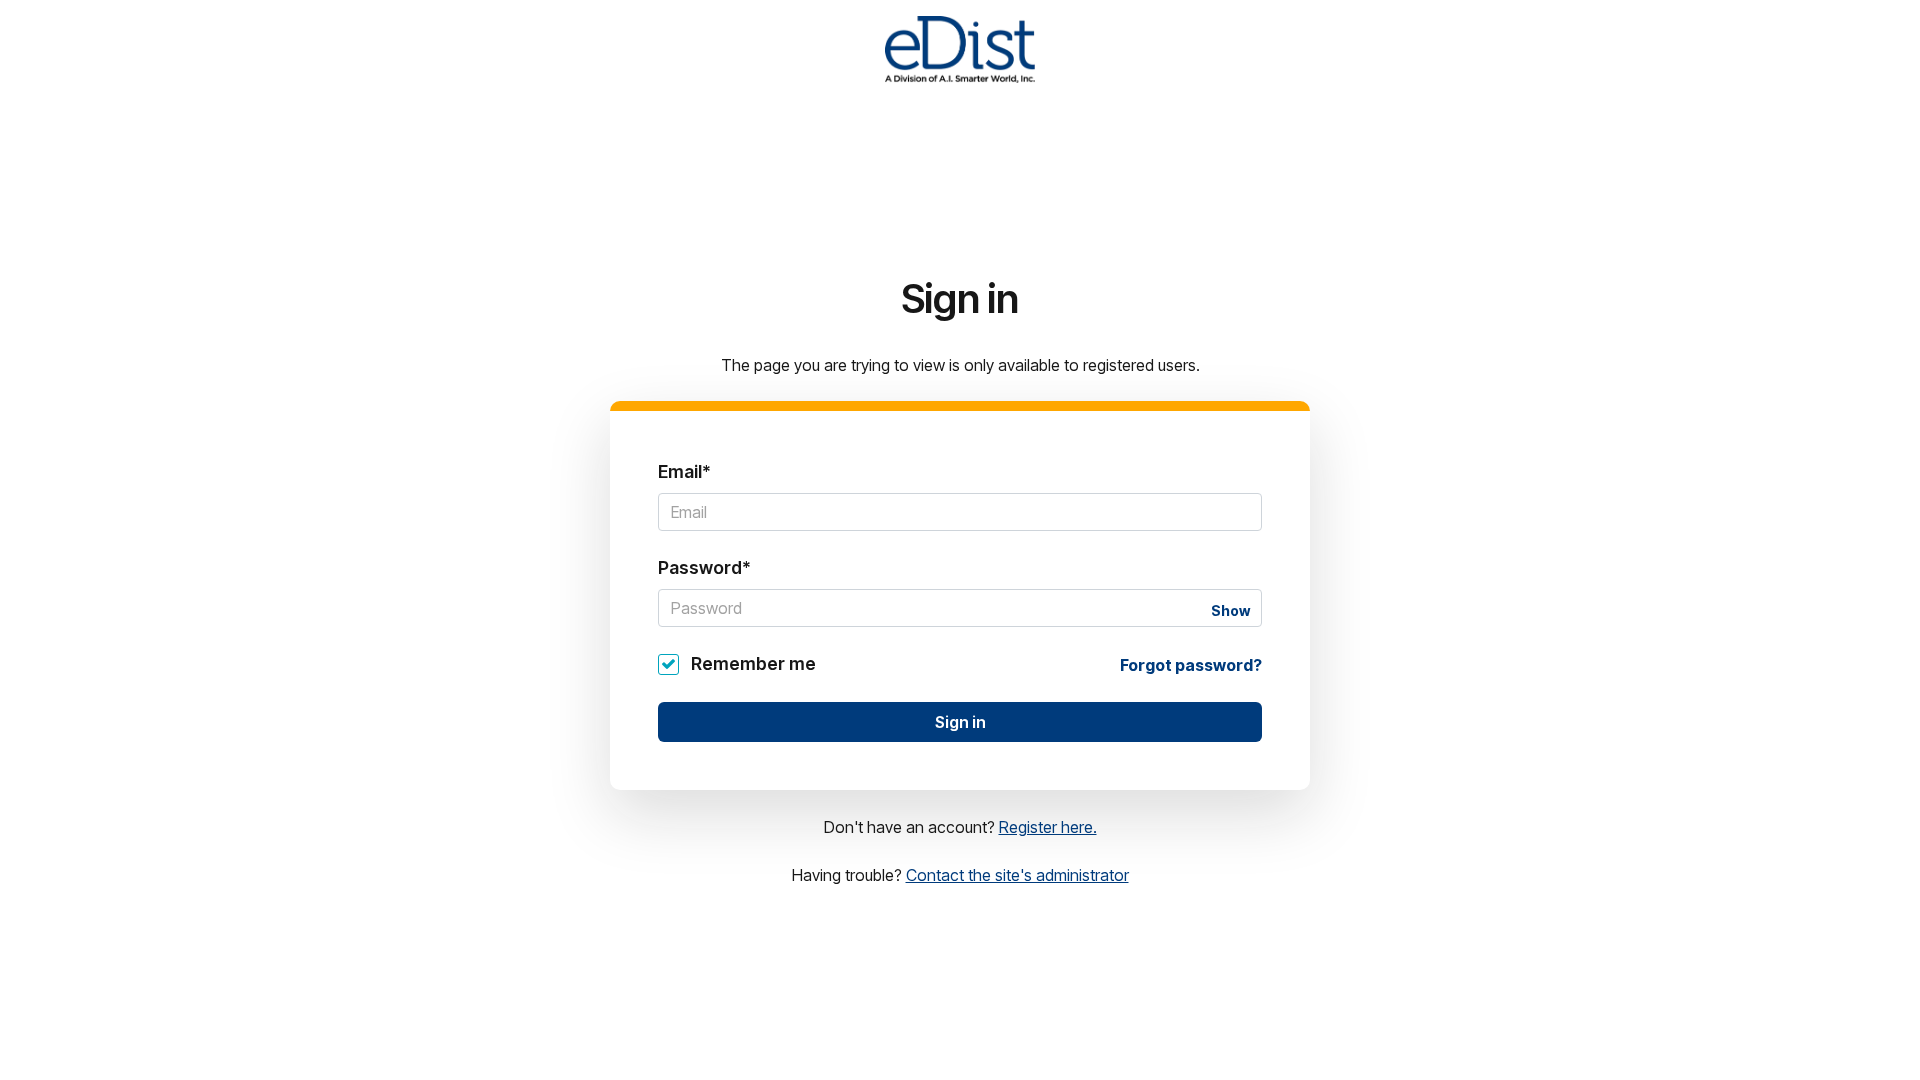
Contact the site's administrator (1017, 875)
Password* (704, 567)
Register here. (1048, 827)
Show (1230, 610)
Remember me (753, 663)
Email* (684, 471)
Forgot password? (1191, 665)
